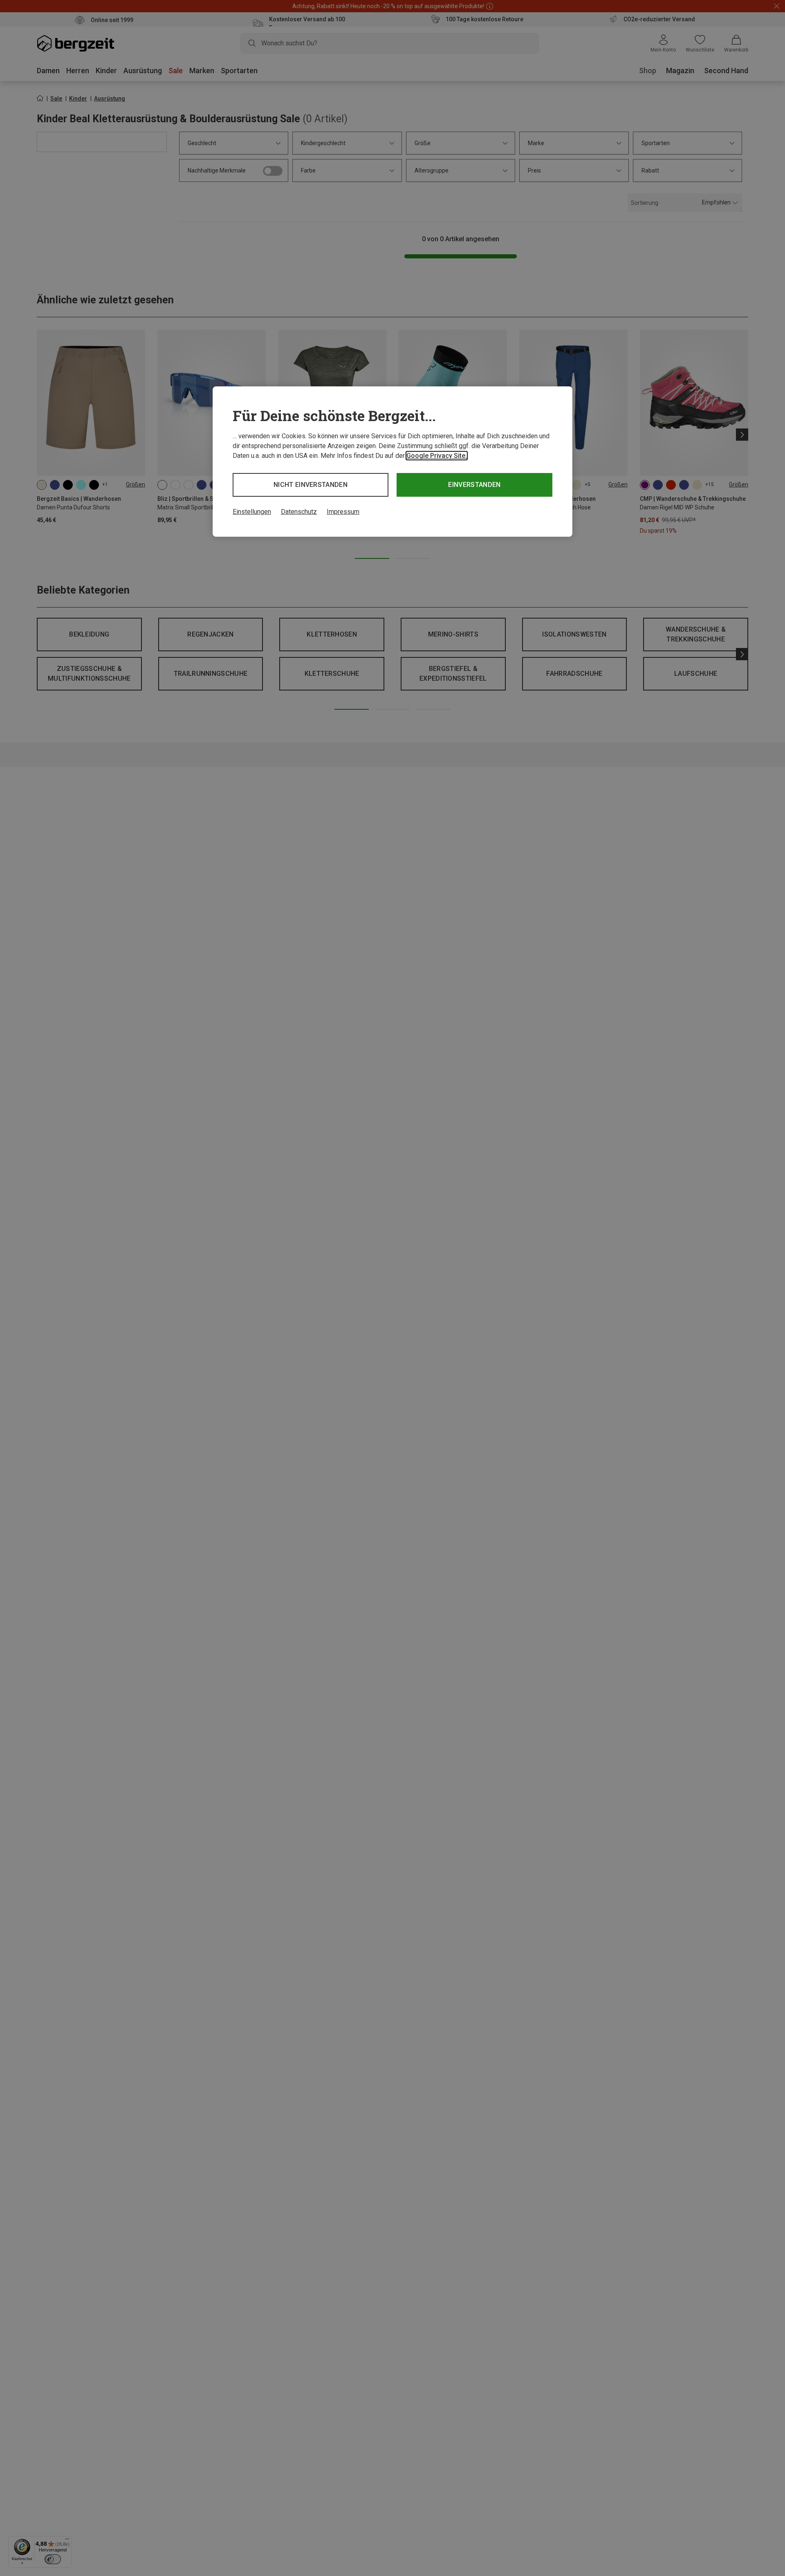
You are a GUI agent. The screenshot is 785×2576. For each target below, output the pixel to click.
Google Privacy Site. (437, 456)
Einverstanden (474, 485)
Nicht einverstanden (311, 485)
